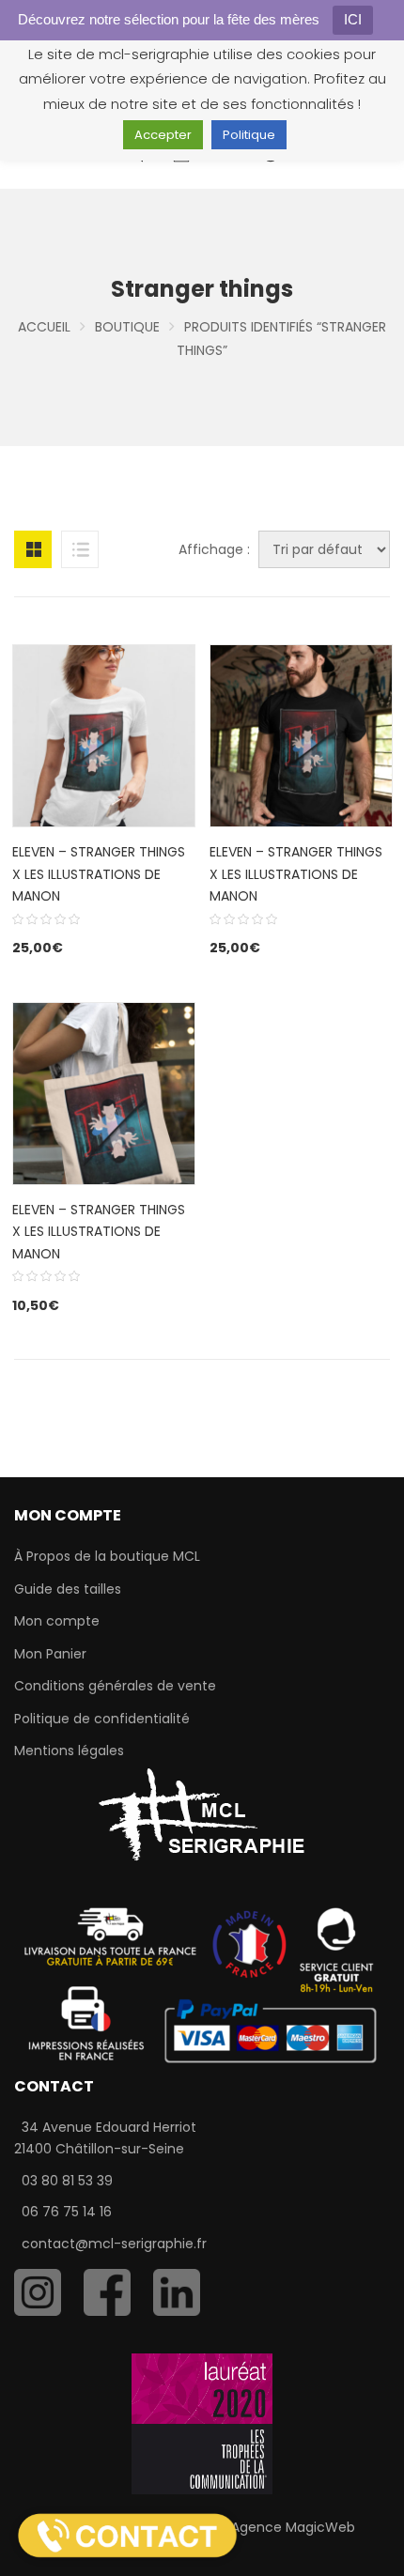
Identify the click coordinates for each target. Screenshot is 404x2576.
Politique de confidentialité (102, 1719)
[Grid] (33, 549)
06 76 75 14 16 (67, 2212)
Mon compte (57, 1621)
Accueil (44, 327)
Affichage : (214, 549)
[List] (80, 549)
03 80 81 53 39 (67, 2181)
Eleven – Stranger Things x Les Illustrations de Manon (99, 874)
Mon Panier (50, 1654)
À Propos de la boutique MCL (107, 1556)
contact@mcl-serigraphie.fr (114, 2244)
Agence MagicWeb (293, 2527)
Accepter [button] (163, 135)
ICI (353, 19)
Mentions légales (69, 1751)
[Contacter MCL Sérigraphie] (127, 2535)
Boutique (127, 327)
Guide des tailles (68, 1589)
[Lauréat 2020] (202, 2423)
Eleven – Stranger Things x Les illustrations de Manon (296, 874)
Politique (249, 135)
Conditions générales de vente (115, 1686)
